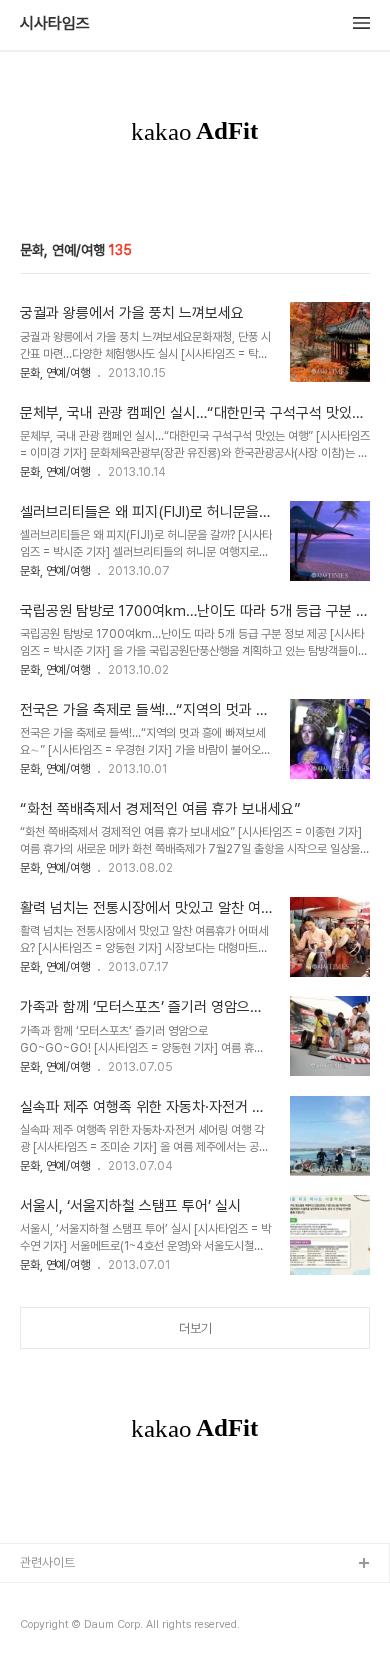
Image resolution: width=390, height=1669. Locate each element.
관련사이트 (47, 1562)
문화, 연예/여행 (55, 373)
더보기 (195, 1328)
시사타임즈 (55, 24)
